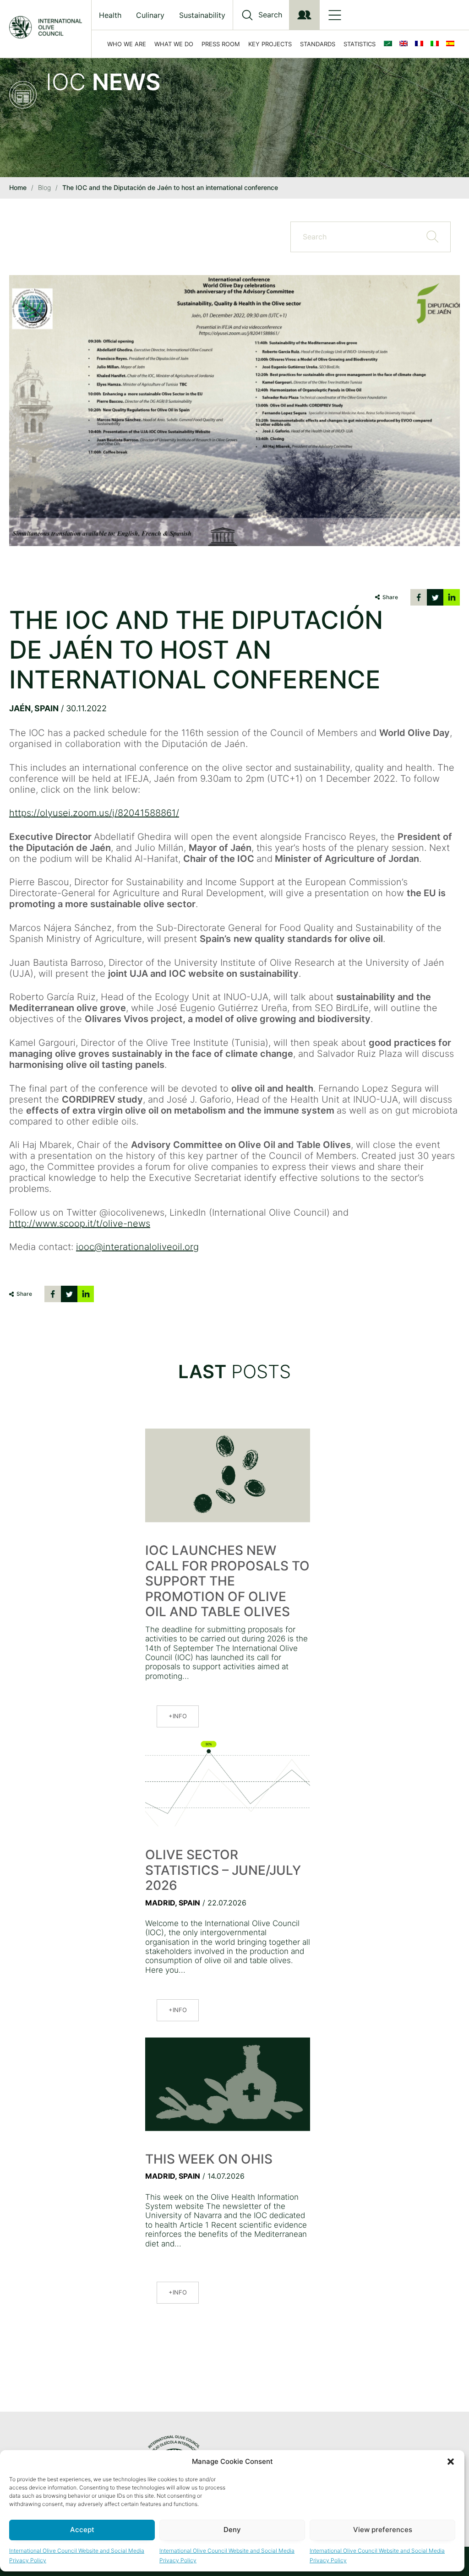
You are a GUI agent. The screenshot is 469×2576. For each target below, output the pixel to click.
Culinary (150, 15)
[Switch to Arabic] (390, 44)
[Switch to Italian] (436, 44)
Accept (82, 2530)
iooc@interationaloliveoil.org (137, 1247)
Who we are (127, 44)
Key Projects (270, 44)
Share (390, 597)
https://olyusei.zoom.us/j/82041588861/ (94, 813)
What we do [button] (174, 44)
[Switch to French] (421, 44)
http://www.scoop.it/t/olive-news (80, 1223)
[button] (451, 2462)
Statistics (360, 44)
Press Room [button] (221, 44)
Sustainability (202, 15)
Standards (318, 44)
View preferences (383, 2530)
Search (270, 15)
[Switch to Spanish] (452, 44)
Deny (232, 2530)
